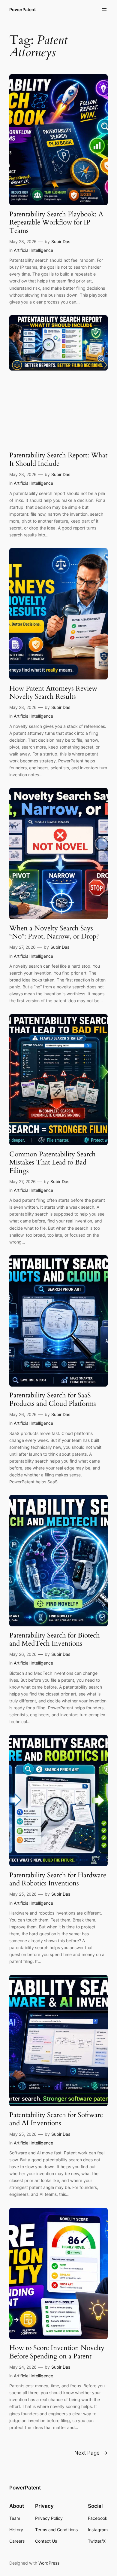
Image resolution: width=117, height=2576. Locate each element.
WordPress (49, 2563)
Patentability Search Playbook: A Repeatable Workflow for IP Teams (56, 222)
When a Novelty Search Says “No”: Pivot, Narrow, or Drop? (54, 932)
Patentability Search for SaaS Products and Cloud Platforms (53, 1399)
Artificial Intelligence (33, 250)
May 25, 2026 (23, 1894)
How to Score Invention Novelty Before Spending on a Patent (57, 2352)
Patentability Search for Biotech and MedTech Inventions (55, 1639)
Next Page (91, 2453)
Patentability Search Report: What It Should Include (58, 459)
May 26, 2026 (23, 1414)
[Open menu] (104, 10)
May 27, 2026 (22, 947)
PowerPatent (22, 9)
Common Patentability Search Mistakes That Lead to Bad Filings (52, 1162)
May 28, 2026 (23, 241)
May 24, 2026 (23, 2367)
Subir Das (61, 241)
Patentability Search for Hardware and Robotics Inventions (58, 1879)
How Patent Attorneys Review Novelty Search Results (53, 693)
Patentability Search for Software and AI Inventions (56, 2119)
